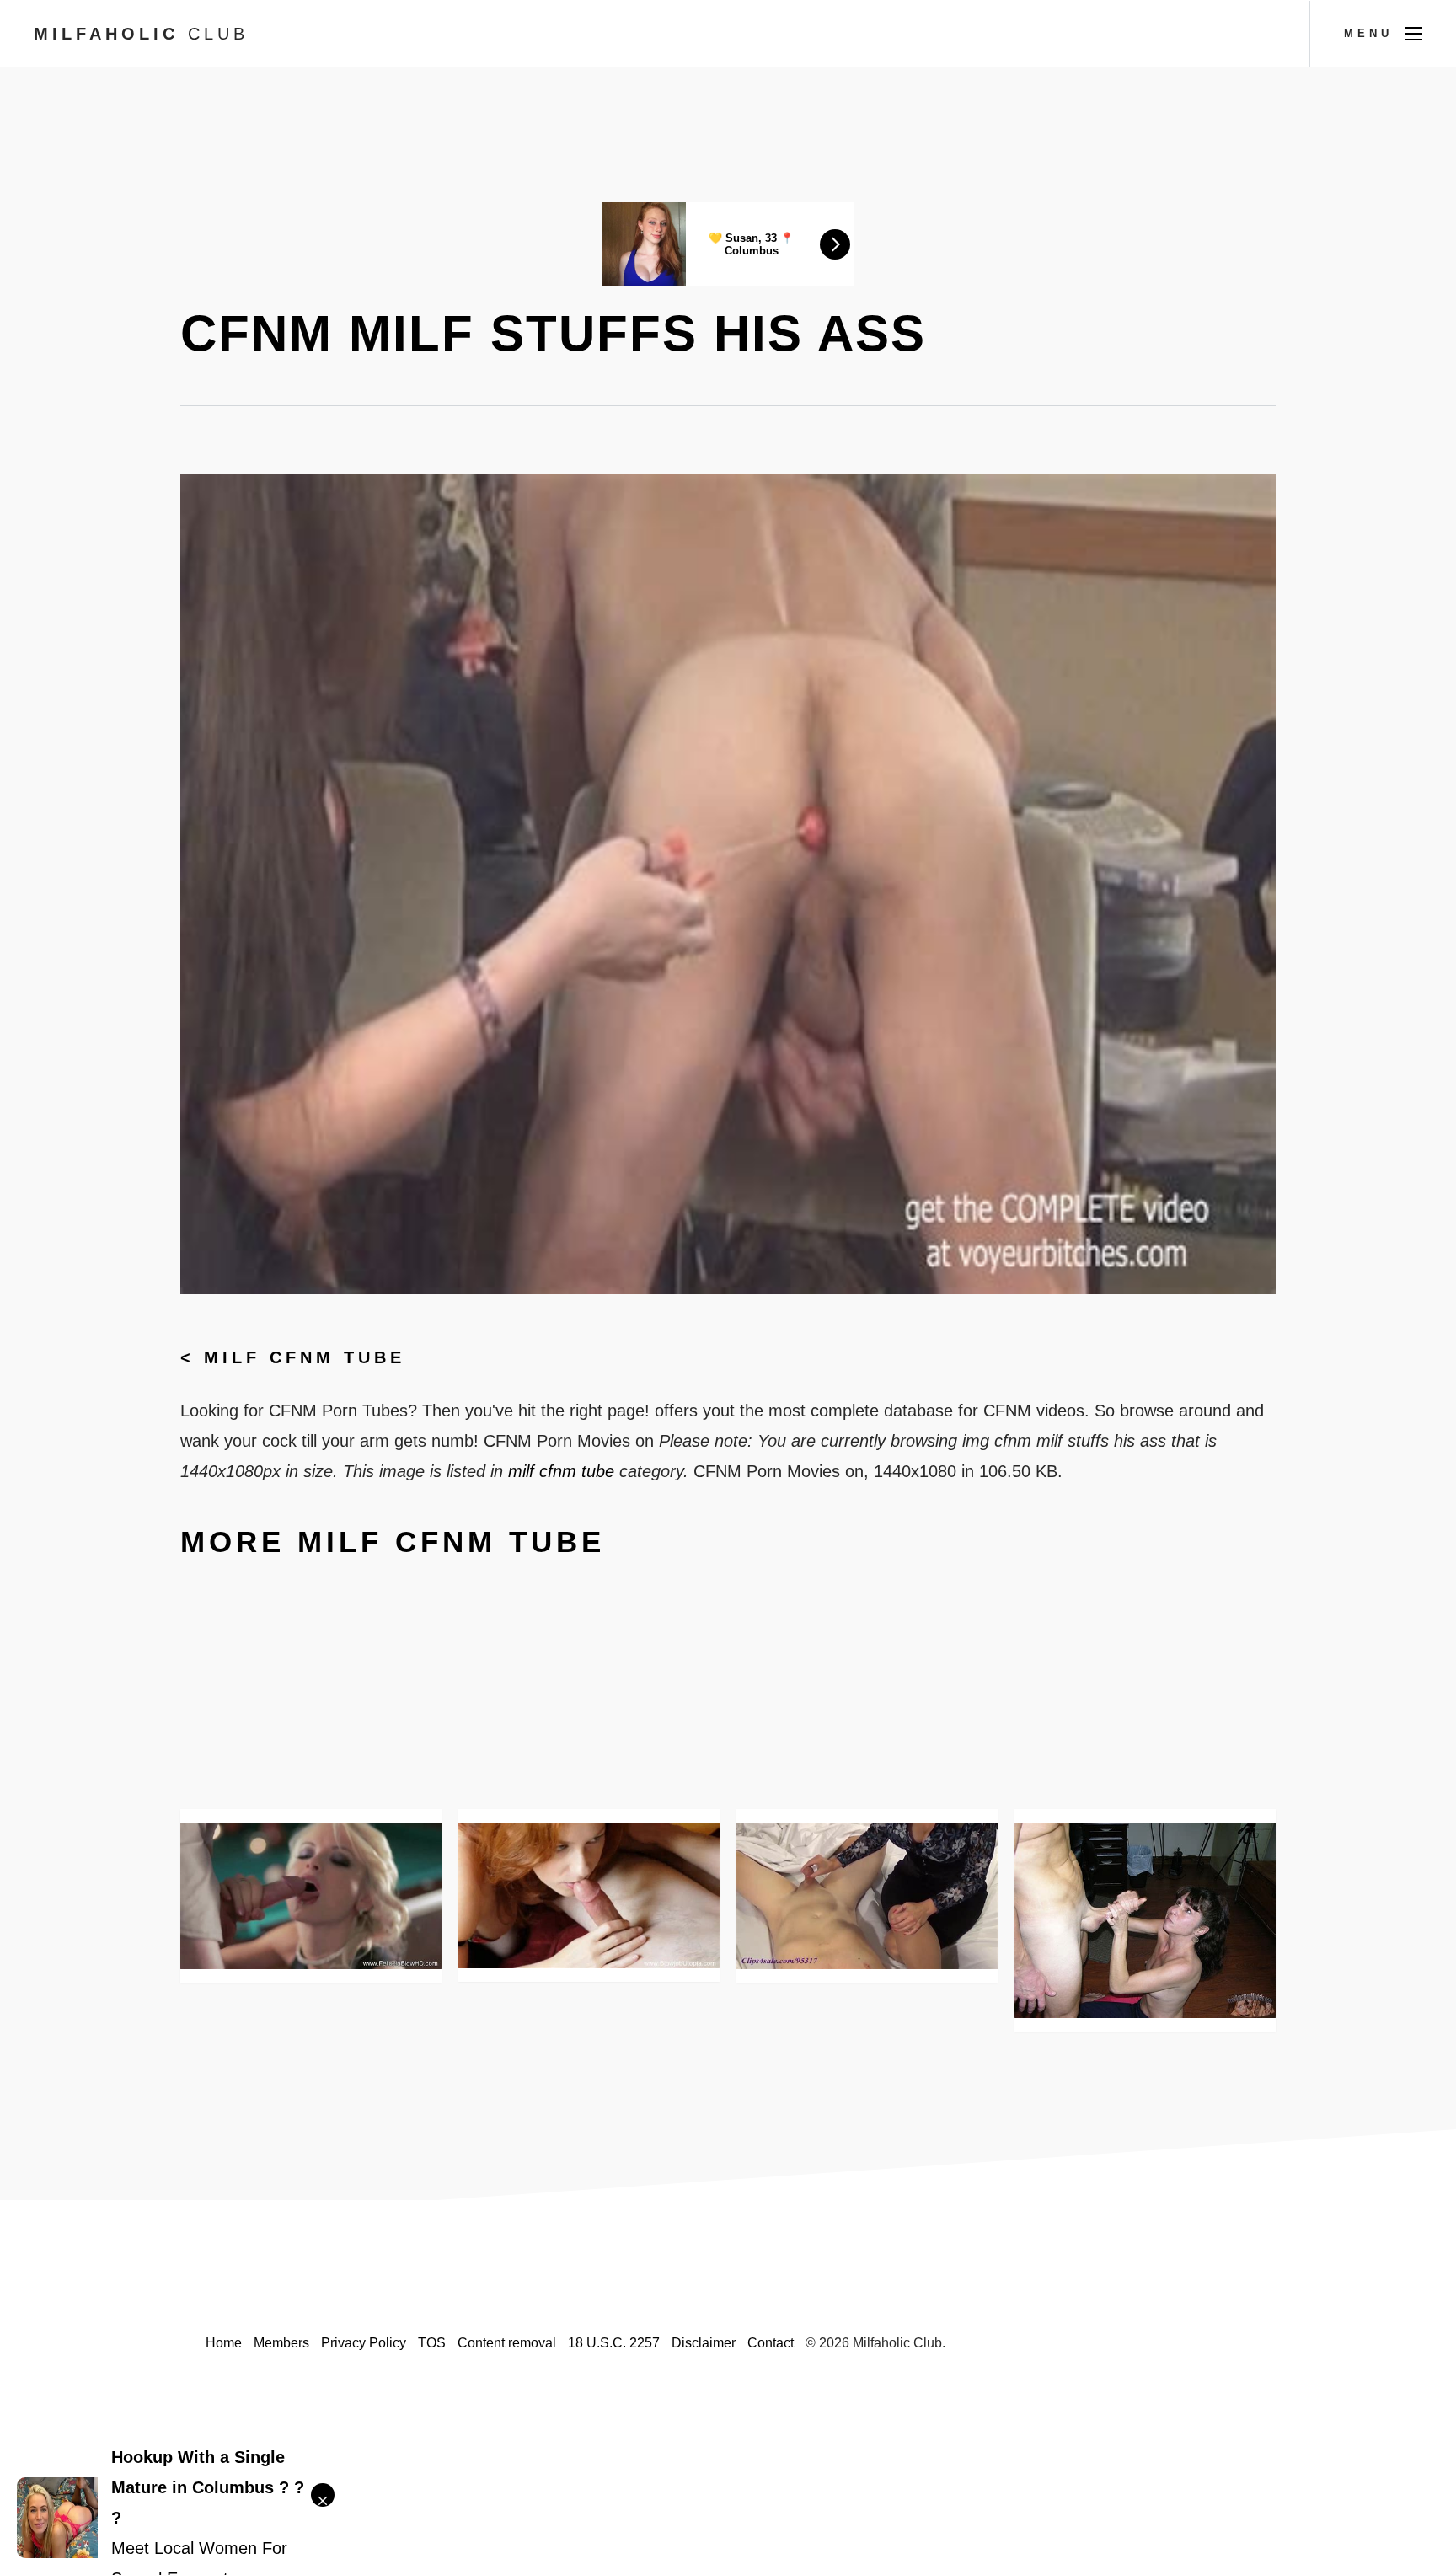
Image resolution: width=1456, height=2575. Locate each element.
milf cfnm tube (305, 1357)
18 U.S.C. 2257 (614, 2343)
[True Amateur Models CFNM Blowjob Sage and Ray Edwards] (1145, 1920)
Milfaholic (141, 34)
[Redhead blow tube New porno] (589, 1895)
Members (281, 2343)
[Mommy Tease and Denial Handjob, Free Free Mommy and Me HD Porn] (867, 1896)
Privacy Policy (364, 2343)
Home (224, 2343)
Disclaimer (704, 2343)
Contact (771, 2343)
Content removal (507, 2343)
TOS (432, 2343)
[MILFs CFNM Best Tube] (311, 1896)
